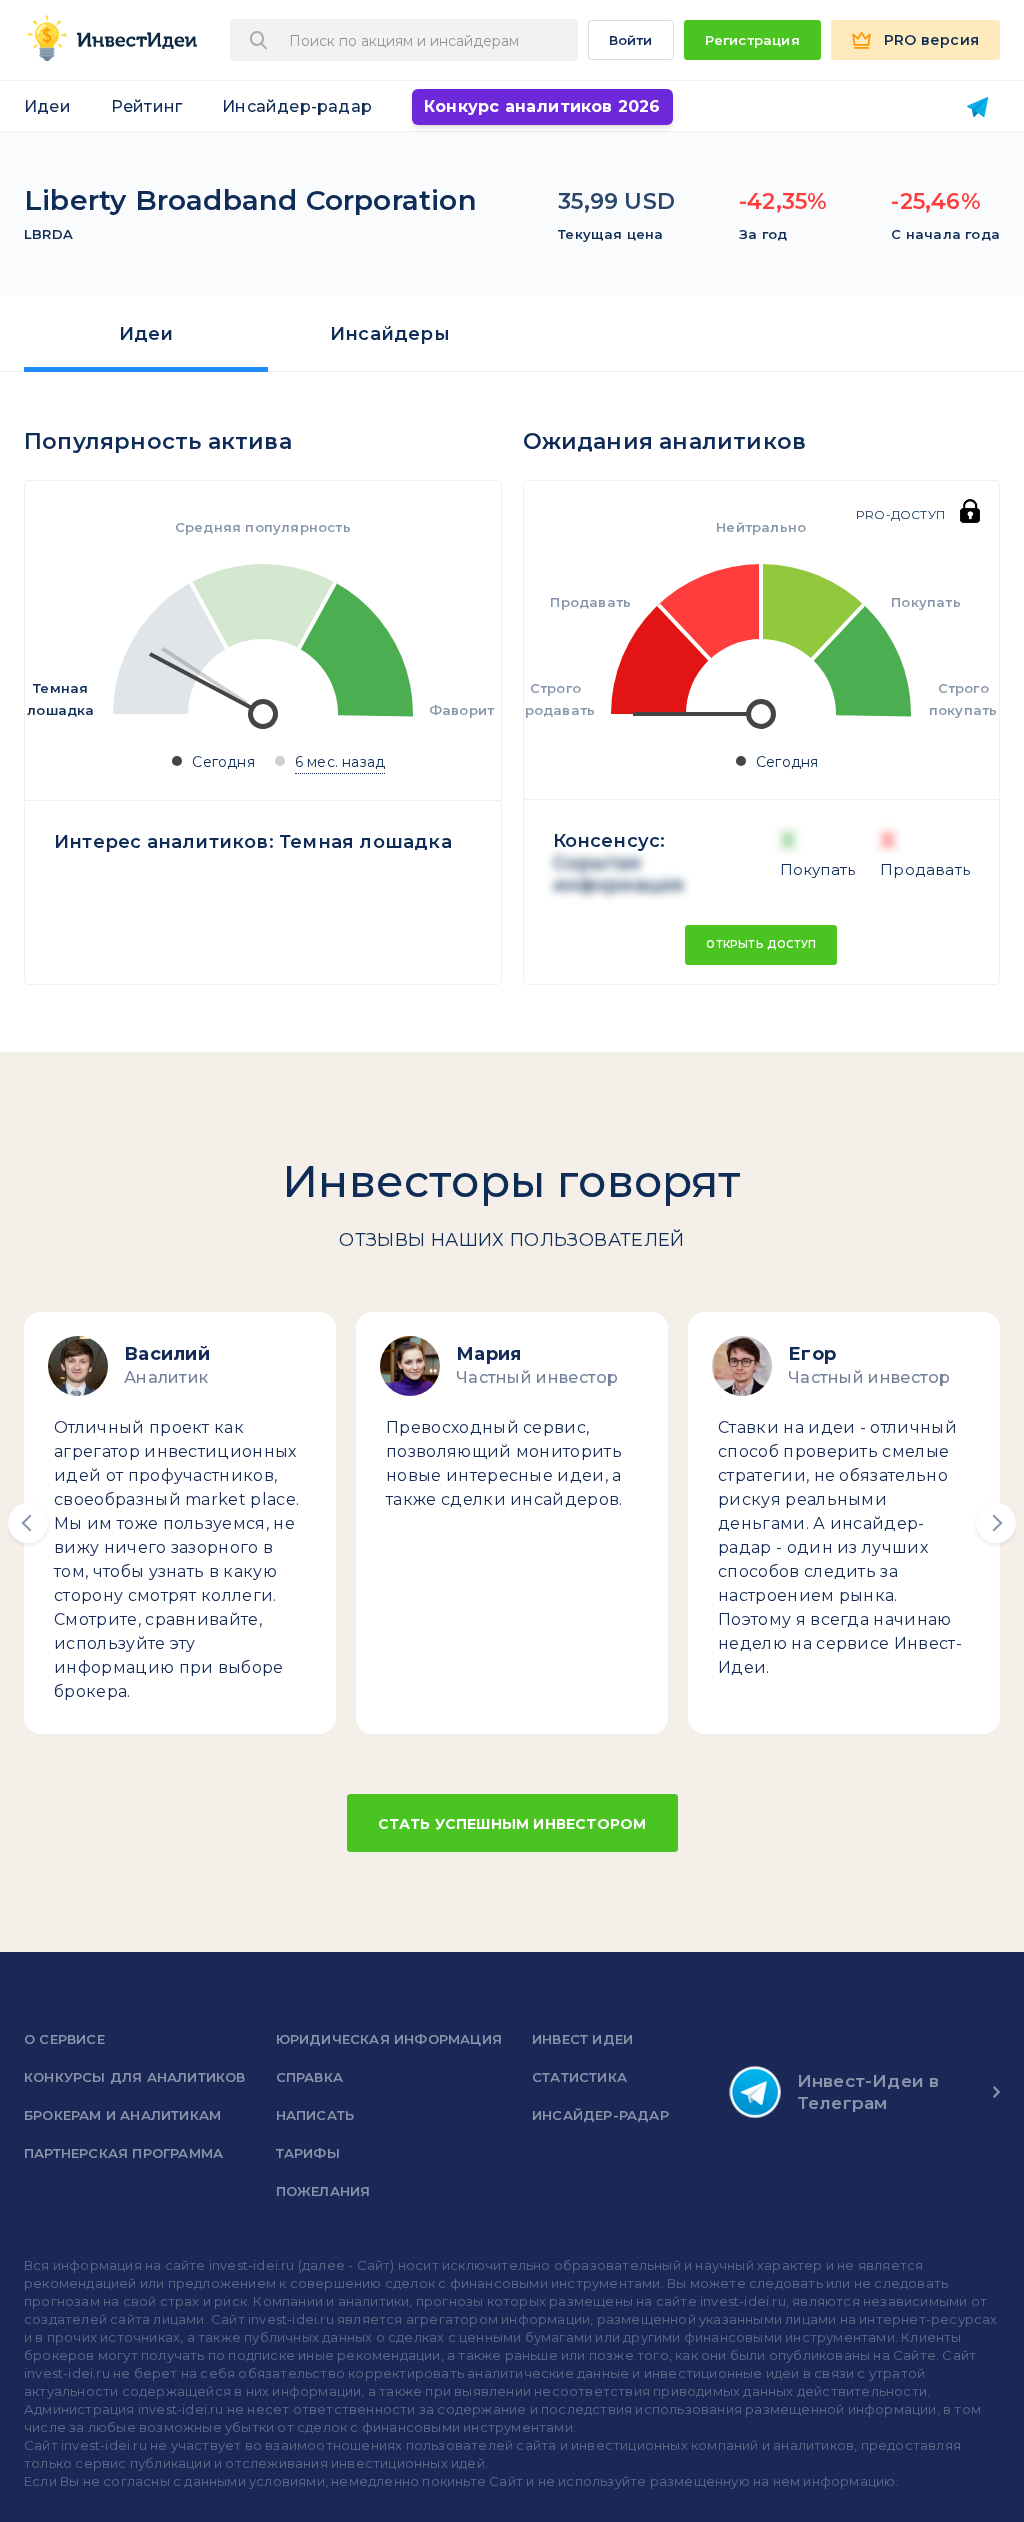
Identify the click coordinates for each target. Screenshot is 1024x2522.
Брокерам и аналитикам (122, 2115)
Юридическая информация (389, 2039)
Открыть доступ (761, 944)
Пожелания (323, 2191)
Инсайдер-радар (297, 106)
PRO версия (931, 40)
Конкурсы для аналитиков (135, 2077)
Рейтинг (146, 106)
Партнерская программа (123, 2153)
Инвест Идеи (582, 2039)
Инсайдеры (390, 334)
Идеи (47, 106)
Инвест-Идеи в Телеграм (868, 2092)
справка (309, 2077)
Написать (315, 2115)
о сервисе (64, 2039)
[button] (28, 1523)
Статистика (579, 2077)
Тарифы (308, 2153)
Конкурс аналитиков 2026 (542, 106)
